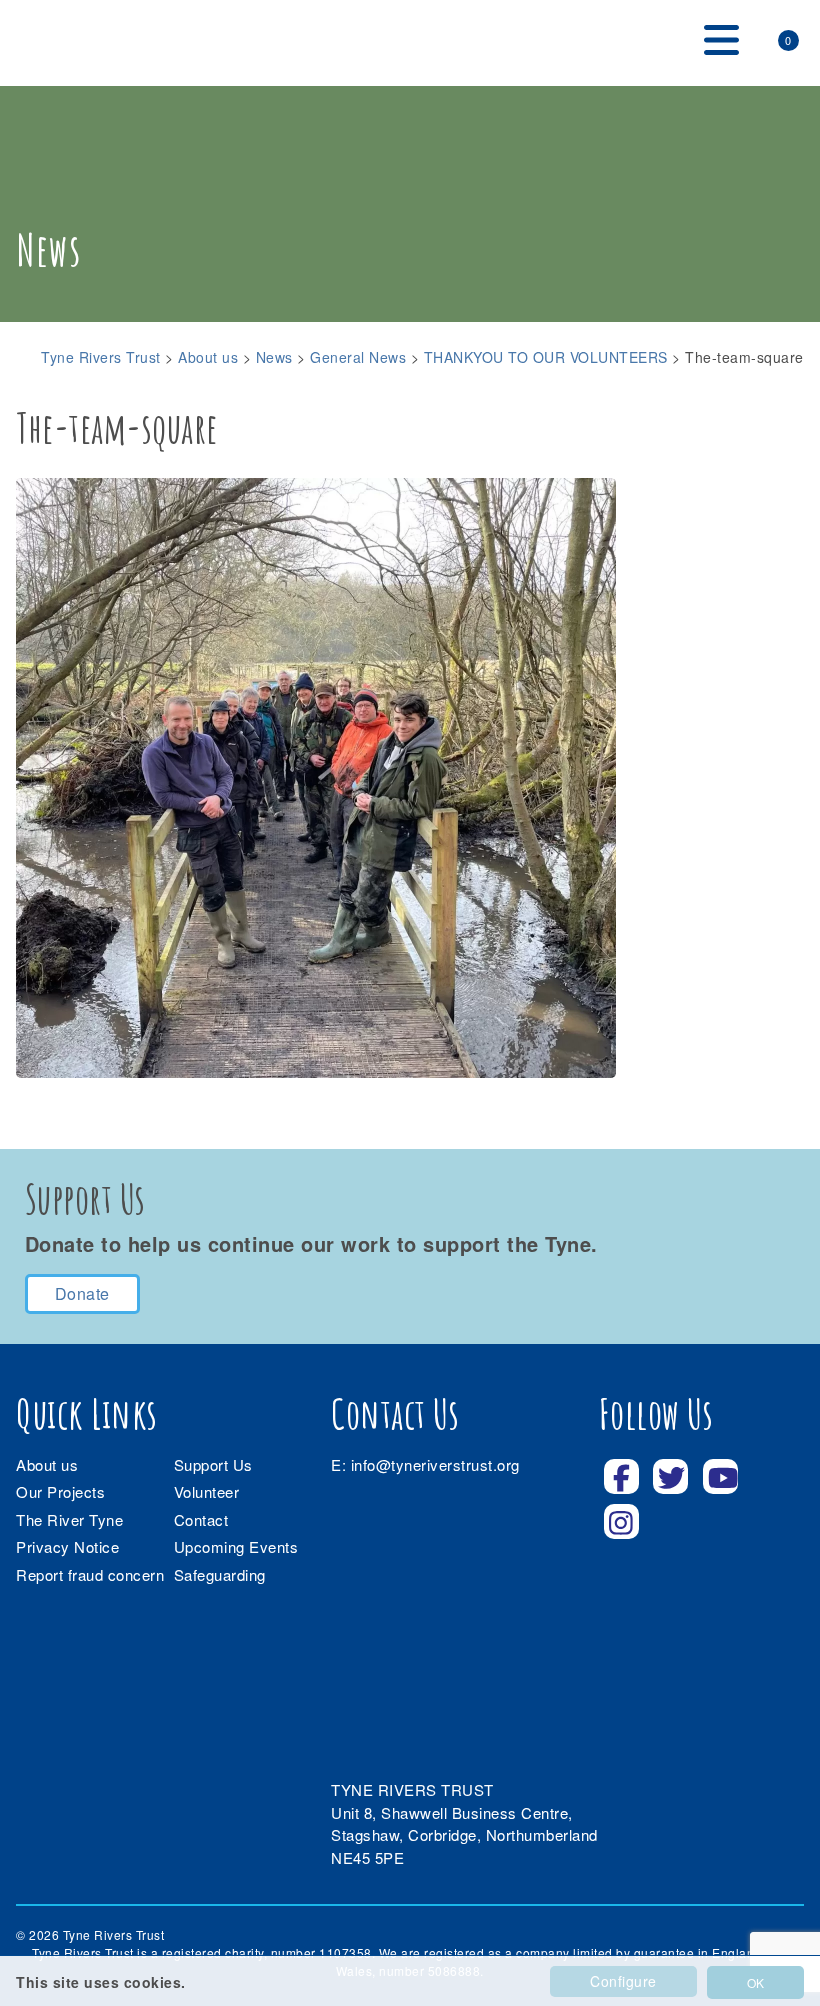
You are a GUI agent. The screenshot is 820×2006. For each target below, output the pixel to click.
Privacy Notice (67, 1546)
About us (47, 1464)
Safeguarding (220, 1574)
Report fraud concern (90, 1574)
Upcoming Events (236, 1546)
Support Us (213, 1464)
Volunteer (207, 1491)
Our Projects (60, 1491)
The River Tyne (69, 1519)
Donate (82, 1293)
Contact (201, 1519)
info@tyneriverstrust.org (435, 1464)
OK (755, 1982)
